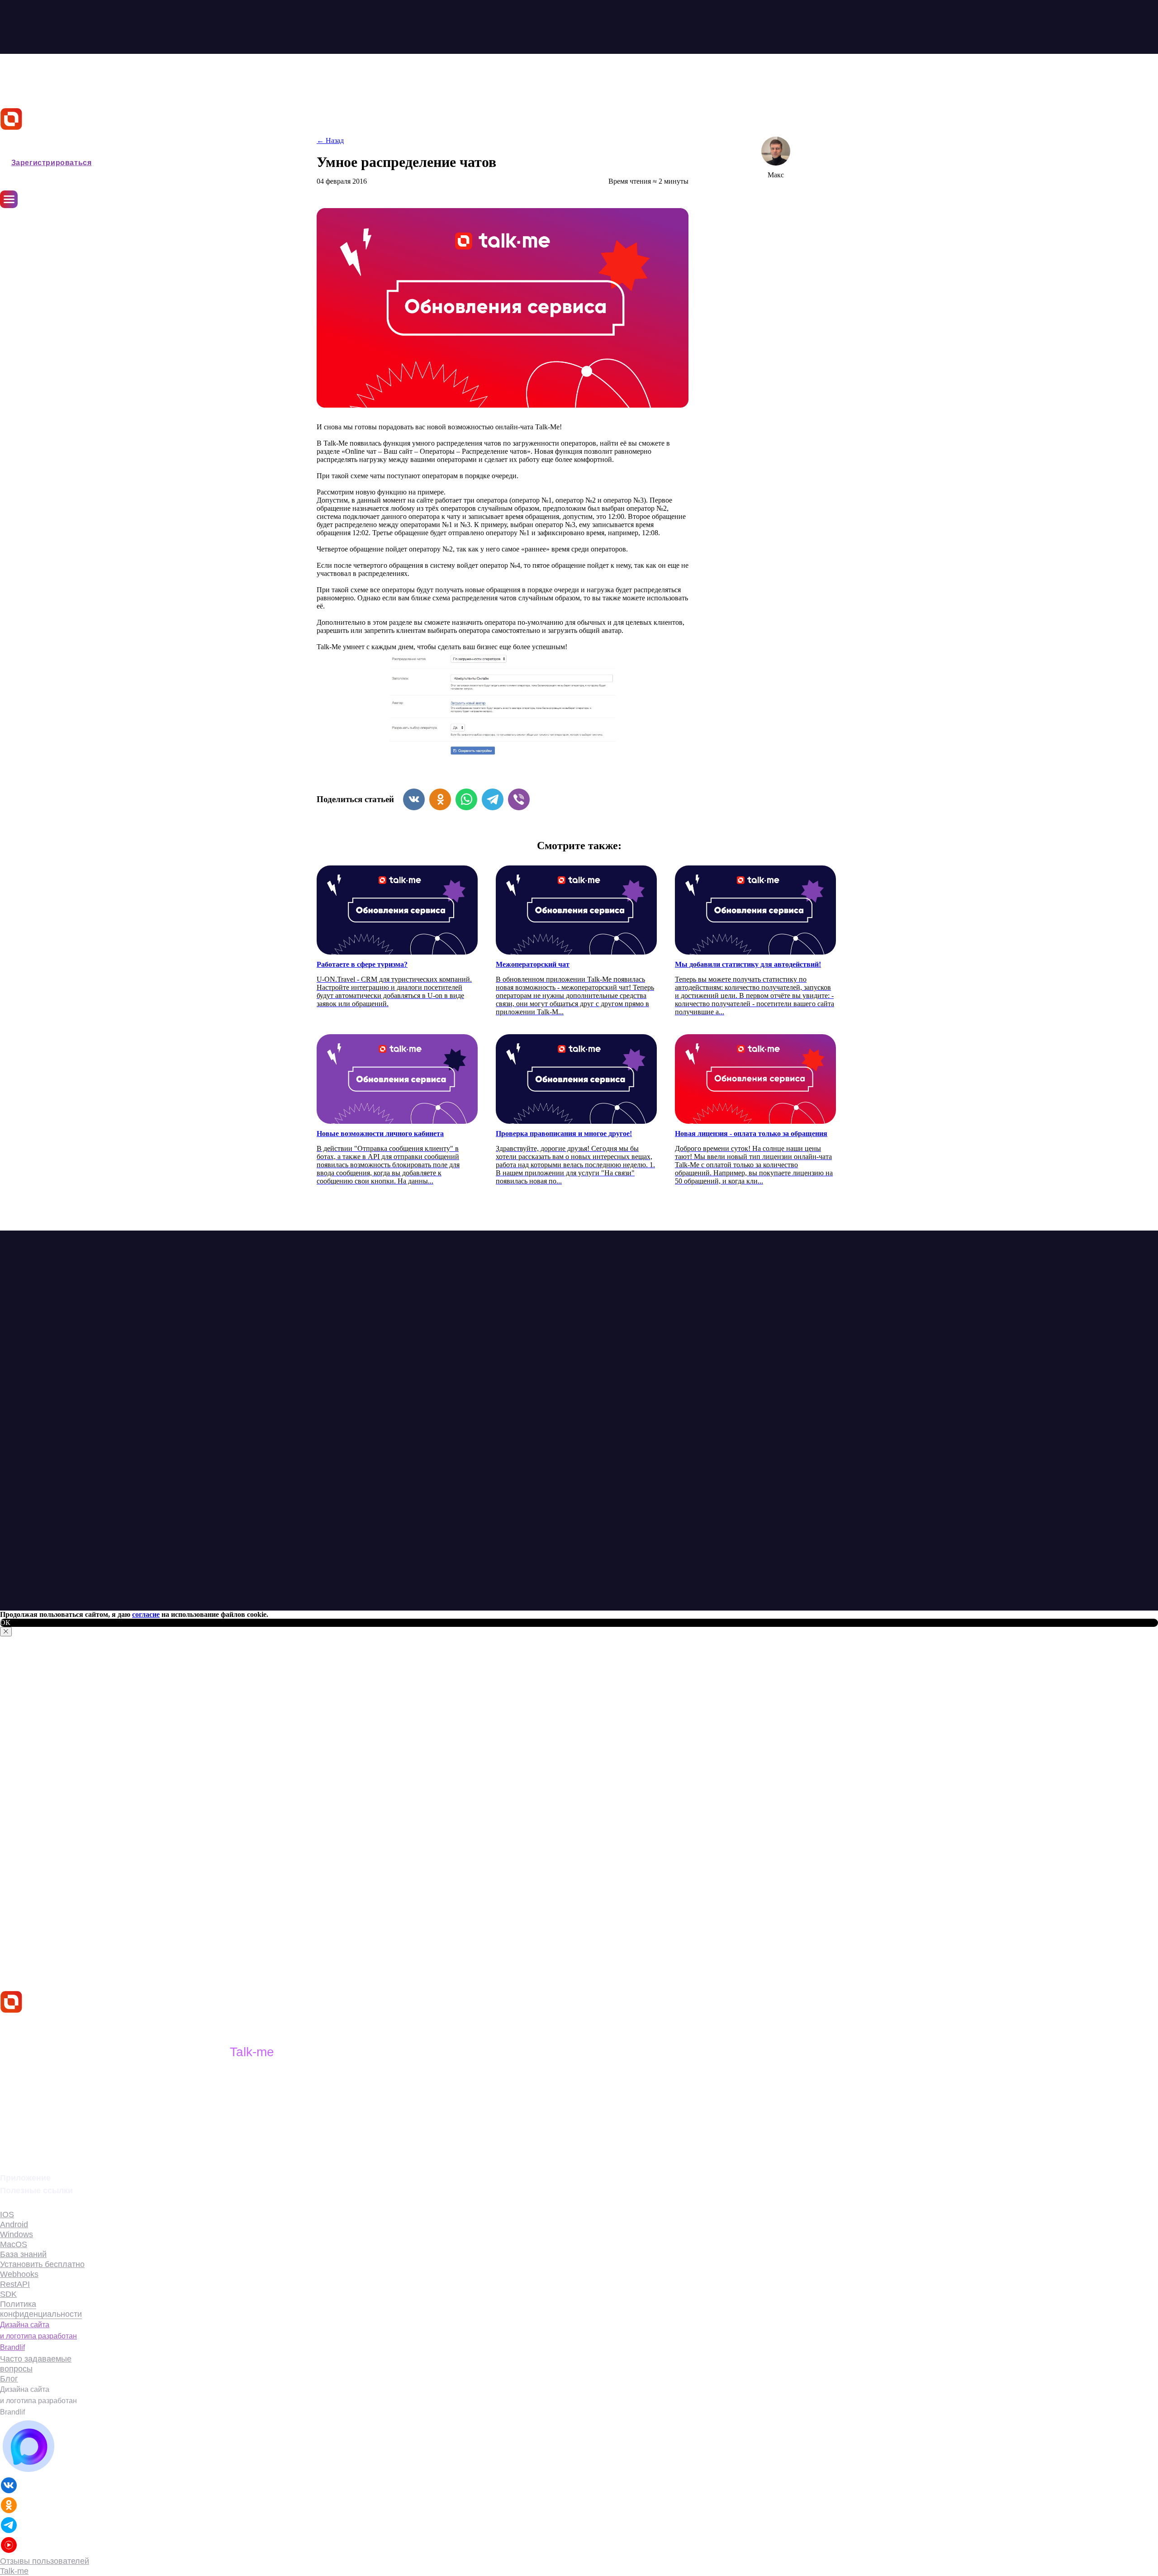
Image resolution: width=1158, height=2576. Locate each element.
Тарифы (14, 250)
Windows (17, 2234)
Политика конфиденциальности (41, 2309)
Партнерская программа (41, 306)
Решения (15, 227)
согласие (146, 1614)
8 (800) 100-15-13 (39, 2148)
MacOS (14, 2244)
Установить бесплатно (42, 2264)
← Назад (330, 140)
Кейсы (11, 261)
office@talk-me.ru (41, 2133)
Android (14, 2224)
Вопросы (15, 317)
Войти (12, 150)
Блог (8, 283)
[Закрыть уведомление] (6, 1632)
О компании (20, 272)
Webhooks (19, 2274)
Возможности (23, 216)
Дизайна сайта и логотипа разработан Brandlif (38, 2336)
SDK (8, 2294)
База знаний (21, 295)
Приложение (21, 238)
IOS (7, 2215)
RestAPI (15, 2284)
